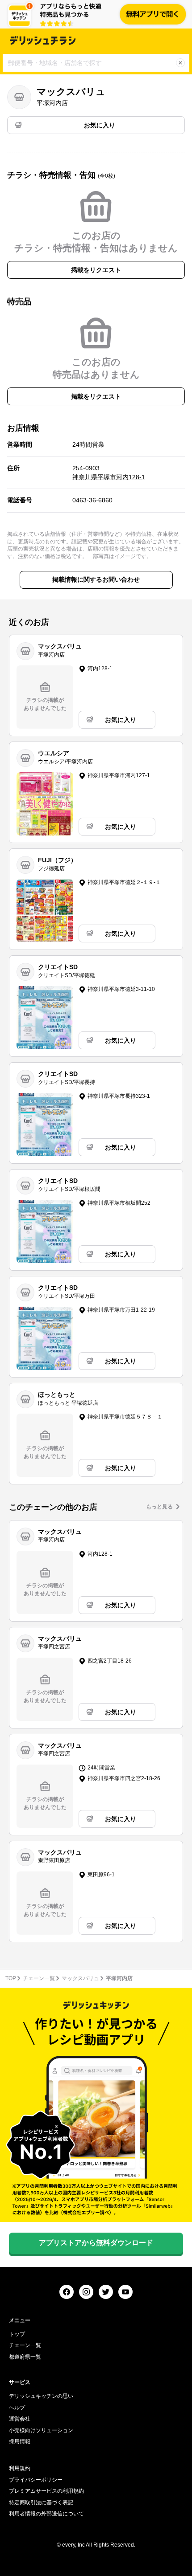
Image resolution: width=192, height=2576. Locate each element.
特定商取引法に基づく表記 (41, 2503)
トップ (17, 2334)
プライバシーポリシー (36, 2480)
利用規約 (20, 2468)
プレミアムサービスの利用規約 (46, 2491)
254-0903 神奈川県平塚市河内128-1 (109, 473)
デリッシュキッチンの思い (41, 2396)
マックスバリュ (80, 1978)
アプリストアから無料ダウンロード (96, 2243)
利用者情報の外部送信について (46, 2514)
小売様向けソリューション (41, 2430)
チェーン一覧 (39, 1978)
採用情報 (20, 2441)
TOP (11, 1978)
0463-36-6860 (92, 500)
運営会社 (20, 2419)
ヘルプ (17, 2408)
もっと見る (159, 1507)
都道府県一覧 (25, 2357)
